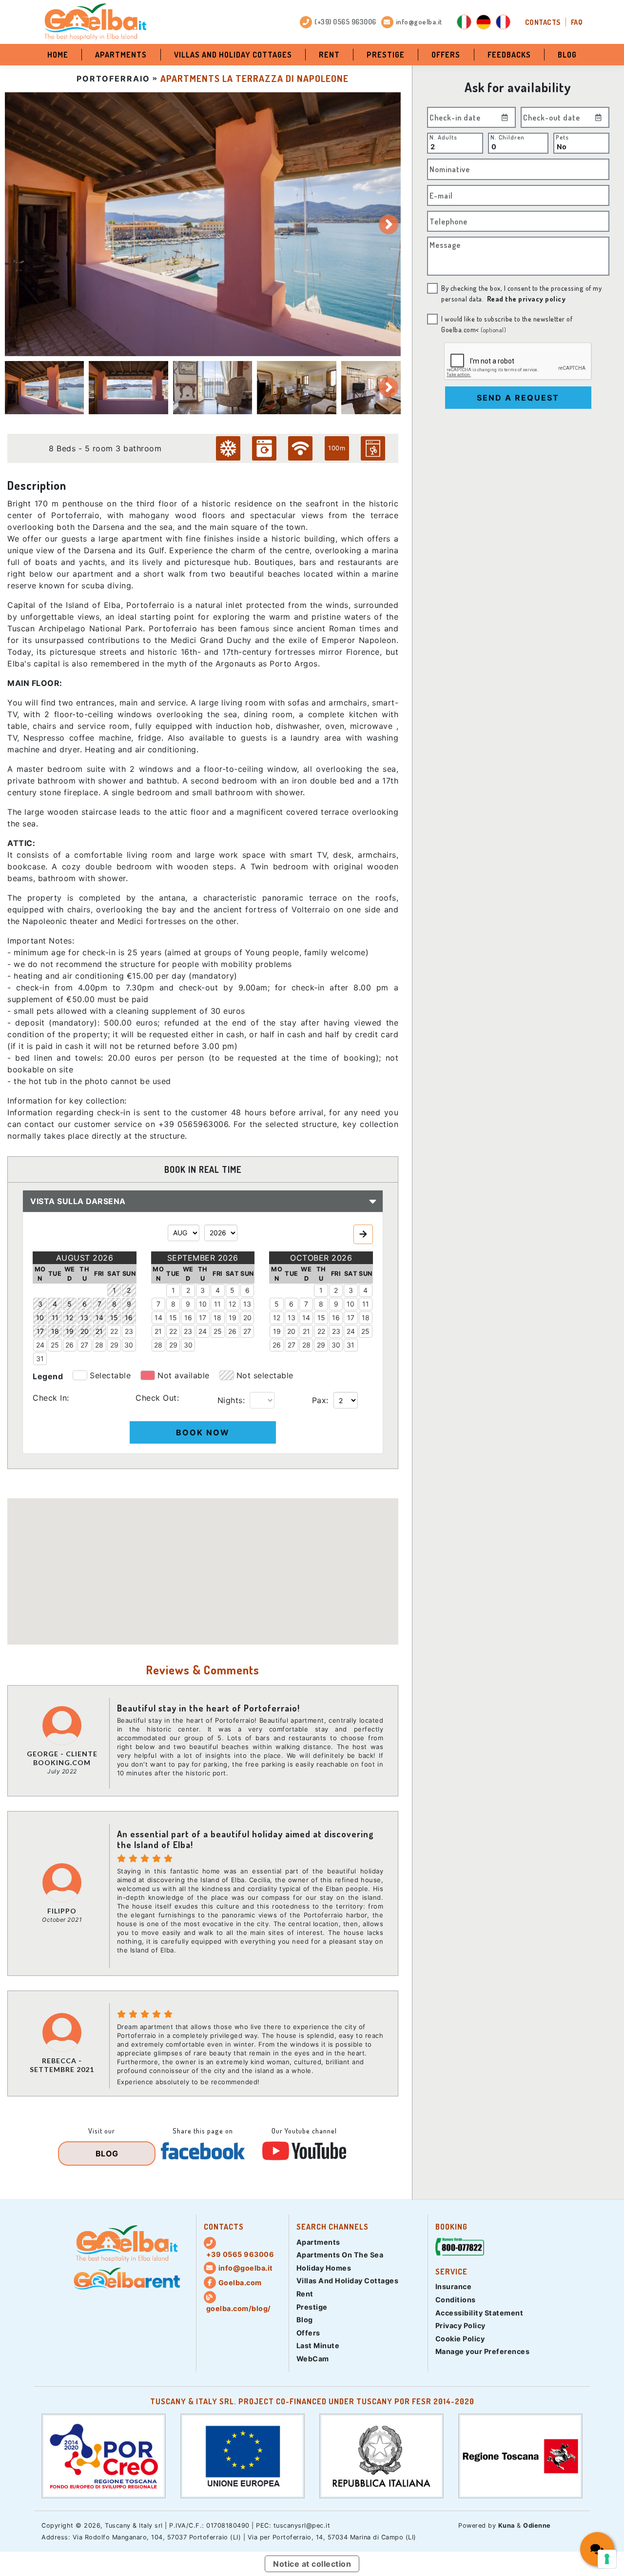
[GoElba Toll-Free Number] (460, 2248)
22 (114, 1331)
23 (129, 1331)
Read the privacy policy (526, 299)
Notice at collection (312, 2564)
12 (232, 1304)
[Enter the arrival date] (505, 117)
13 (247, 1304)
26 (69, 1345)
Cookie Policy (460, 2339)
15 (173, 1318)
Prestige (386, 55)
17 (203, 1318)
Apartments (121, 55)
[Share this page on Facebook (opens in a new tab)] (203, 2151)
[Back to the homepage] (95, 22)
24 (40, 1345)
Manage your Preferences (483, 2351)
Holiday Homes (324, 2268)
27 (84, 1345)
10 (203, 1304)
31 (40, 1358)
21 (158, 1331)
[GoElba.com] (127, 2244)
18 (217, 1318)
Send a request (518, 398)
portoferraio (113, 79)
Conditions (456, 2300)
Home (58, 55)
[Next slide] (389, 224)
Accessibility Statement (479, 2313)
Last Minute (318, 2345)
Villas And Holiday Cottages (233, 55)
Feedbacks (509, 55)
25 (55, 1345)
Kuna (507, 2526)
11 (217, 1304)
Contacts (543, 22)
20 (247, 1318)
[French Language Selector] (503, 22)
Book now (203, 1432)
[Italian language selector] (464, 22)
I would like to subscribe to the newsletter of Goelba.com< (507, 324)
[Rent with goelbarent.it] (127, 2279)
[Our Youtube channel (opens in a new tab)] (304, 2151)
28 (99, 1345)
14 (158, 1318)
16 (188, 1318)
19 (233, 1318)
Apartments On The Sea (340, 2255)
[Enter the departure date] (599, 117)
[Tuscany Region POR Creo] (104, 2455)
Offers (446, 55)
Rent (329, 55)
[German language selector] (484, 22)
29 (114, 1345)
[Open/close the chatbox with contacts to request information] (597, 2549)
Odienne (537, 2526)
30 (129, 1345)
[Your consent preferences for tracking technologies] (607, 2559)
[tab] (44, 387)
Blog (567, 55)
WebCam (313, 2359)
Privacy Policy (460, 2325)
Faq (577, 22)
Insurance (454, 2286)
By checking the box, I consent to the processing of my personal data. (521, 293)
